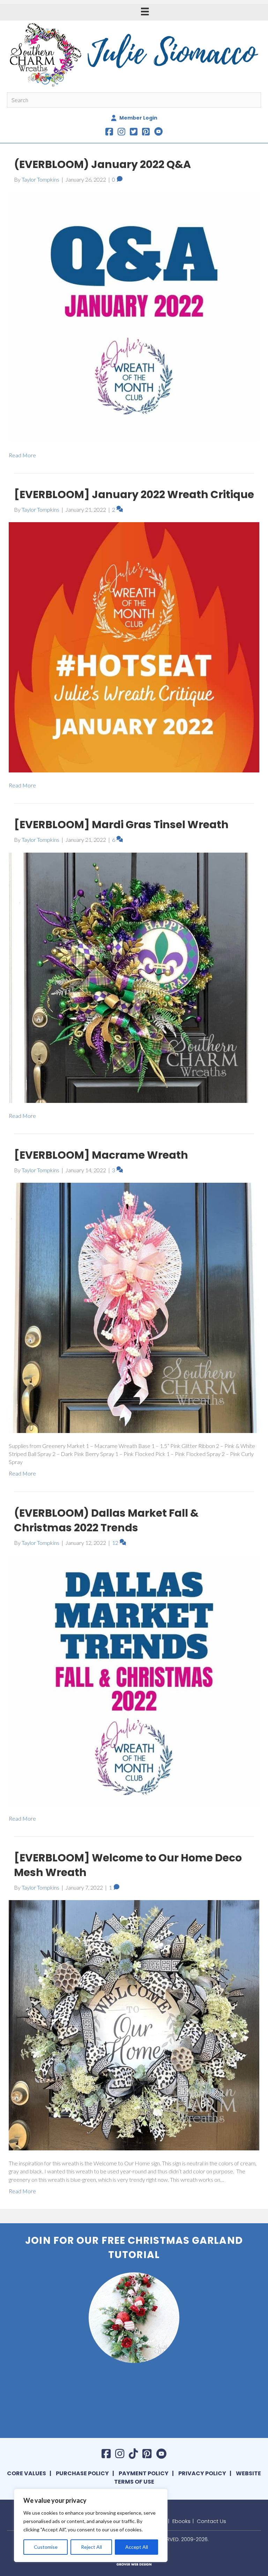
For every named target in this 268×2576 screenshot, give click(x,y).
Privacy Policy (202, 2473)
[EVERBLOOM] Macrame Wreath (101, 1155)
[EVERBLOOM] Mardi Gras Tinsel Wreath (121, 825)
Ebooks (181, 2521)
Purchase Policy (82, 2473)
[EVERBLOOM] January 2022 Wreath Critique (134, 494)
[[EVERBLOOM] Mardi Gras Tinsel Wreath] (134, 977)
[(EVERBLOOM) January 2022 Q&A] (134, 316)
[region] (91, 2525)
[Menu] (145, 11)
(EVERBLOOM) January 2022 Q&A (102, 164)
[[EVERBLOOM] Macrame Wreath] (134, 1307)
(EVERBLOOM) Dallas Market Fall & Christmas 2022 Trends (106, 1520)
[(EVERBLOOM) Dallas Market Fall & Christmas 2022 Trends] (134, 1680)
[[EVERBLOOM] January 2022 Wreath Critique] (134, 646)
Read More (22, 455)
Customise (46, 2547)
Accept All (137, 2547)
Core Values (27, 2473)
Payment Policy (144, 2473)
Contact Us (211, 2521)
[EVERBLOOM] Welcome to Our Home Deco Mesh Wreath (128, 1865)
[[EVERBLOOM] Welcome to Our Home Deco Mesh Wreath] (134, 2024)
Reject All (91, 2547)
